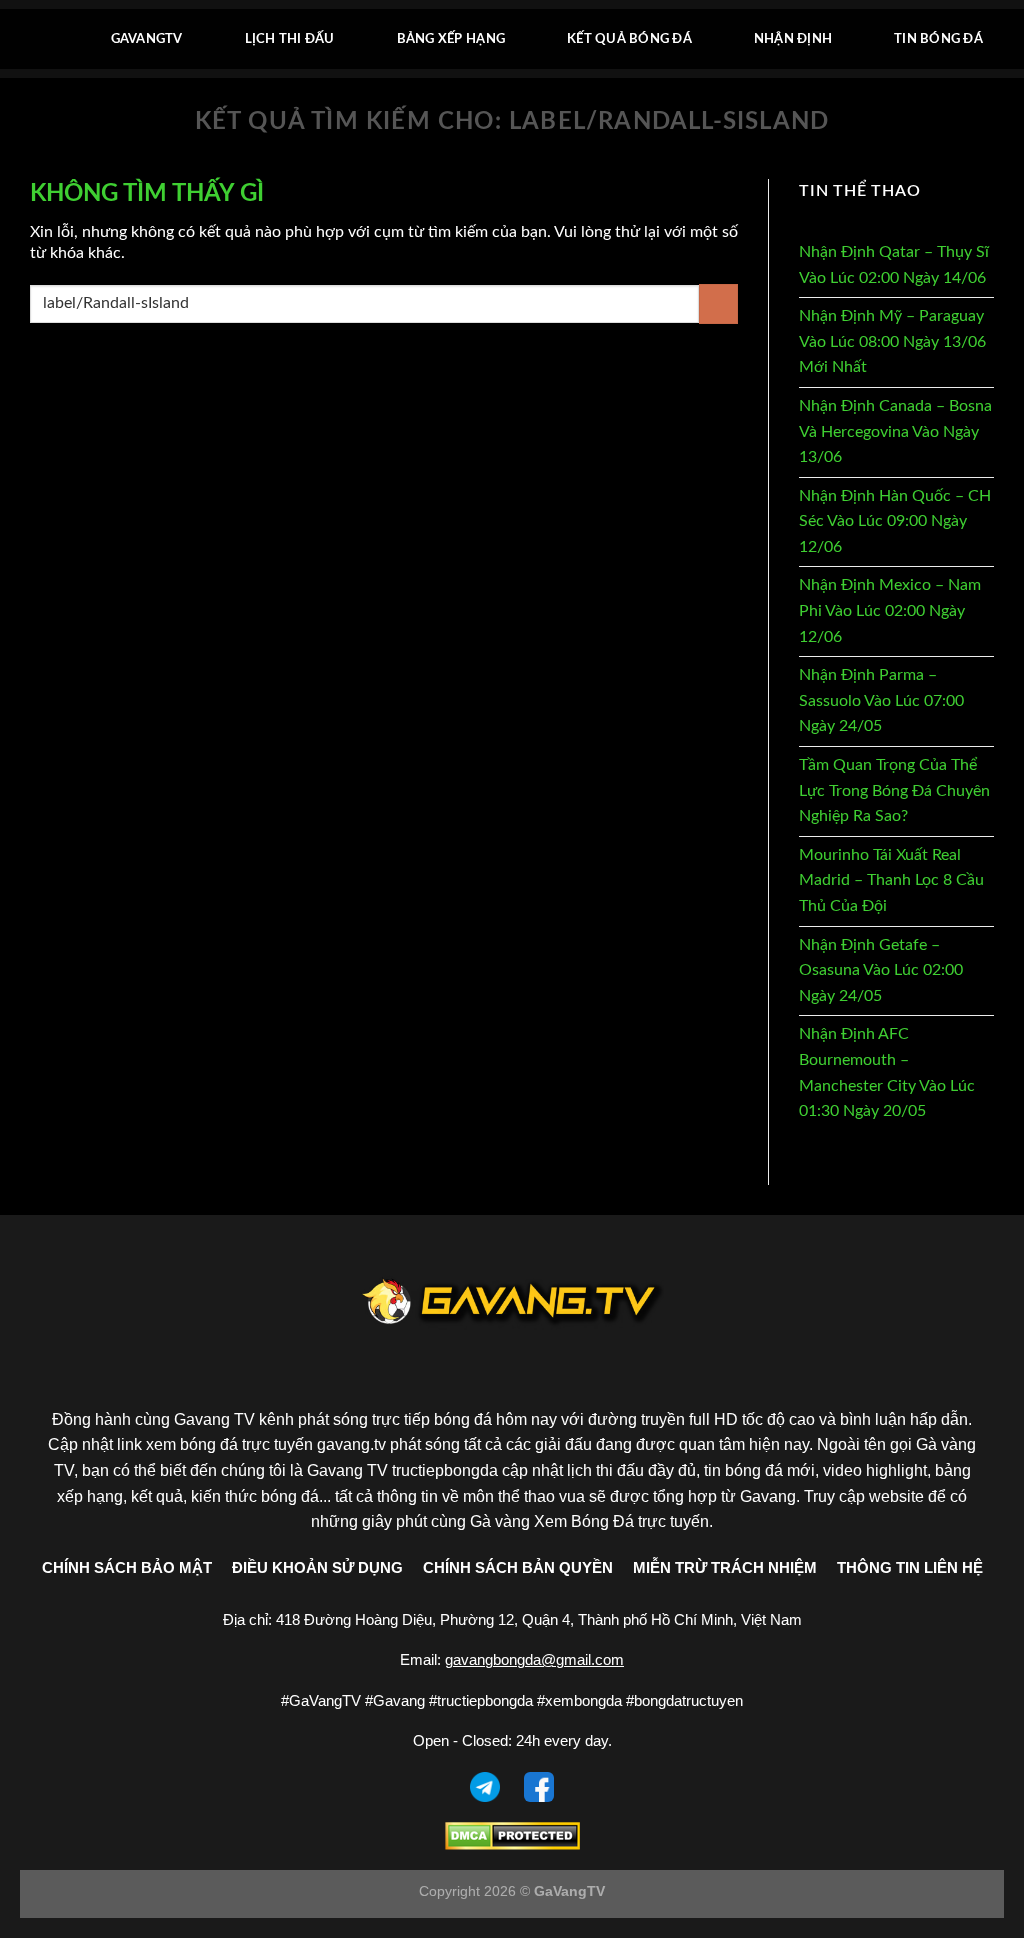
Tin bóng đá (938, 39)
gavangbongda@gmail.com (534, 1659)
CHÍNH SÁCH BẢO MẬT (127, 1567)
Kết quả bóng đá (629, 39)
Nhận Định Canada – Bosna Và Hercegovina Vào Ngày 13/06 (895, 431)
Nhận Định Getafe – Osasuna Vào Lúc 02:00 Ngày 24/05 (881, 970)
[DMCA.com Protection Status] (512, 1834)
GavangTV (147, 39)
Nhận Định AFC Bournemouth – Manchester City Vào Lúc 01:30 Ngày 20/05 (887, 1072)
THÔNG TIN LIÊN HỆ (910, 1567)
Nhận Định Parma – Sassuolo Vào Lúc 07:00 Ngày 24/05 (881, 700)
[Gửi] (718, 303)
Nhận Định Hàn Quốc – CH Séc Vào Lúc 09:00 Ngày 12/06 (895, 521)
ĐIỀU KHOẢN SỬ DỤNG (317, 1567)
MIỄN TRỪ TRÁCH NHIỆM (725, 1567)
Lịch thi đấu (290, 39)
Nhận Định (793, 39)
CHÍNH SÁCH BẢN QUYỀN (518, 1567)
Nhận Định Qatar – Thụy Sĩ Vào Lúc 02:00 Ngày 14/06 (894, 265)
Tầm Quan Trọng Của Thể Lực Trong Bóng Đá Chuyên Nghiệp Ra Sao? (894, 790)
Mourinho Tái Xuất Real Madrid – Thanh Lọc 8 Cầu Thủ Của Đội (891, 880)
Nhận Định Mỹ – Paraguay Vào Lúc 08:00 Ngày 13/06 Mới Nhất (892, 341)
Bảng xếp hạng (451, 39)
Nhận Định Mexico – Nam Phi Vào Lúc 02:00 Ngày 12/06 (890, 610)
